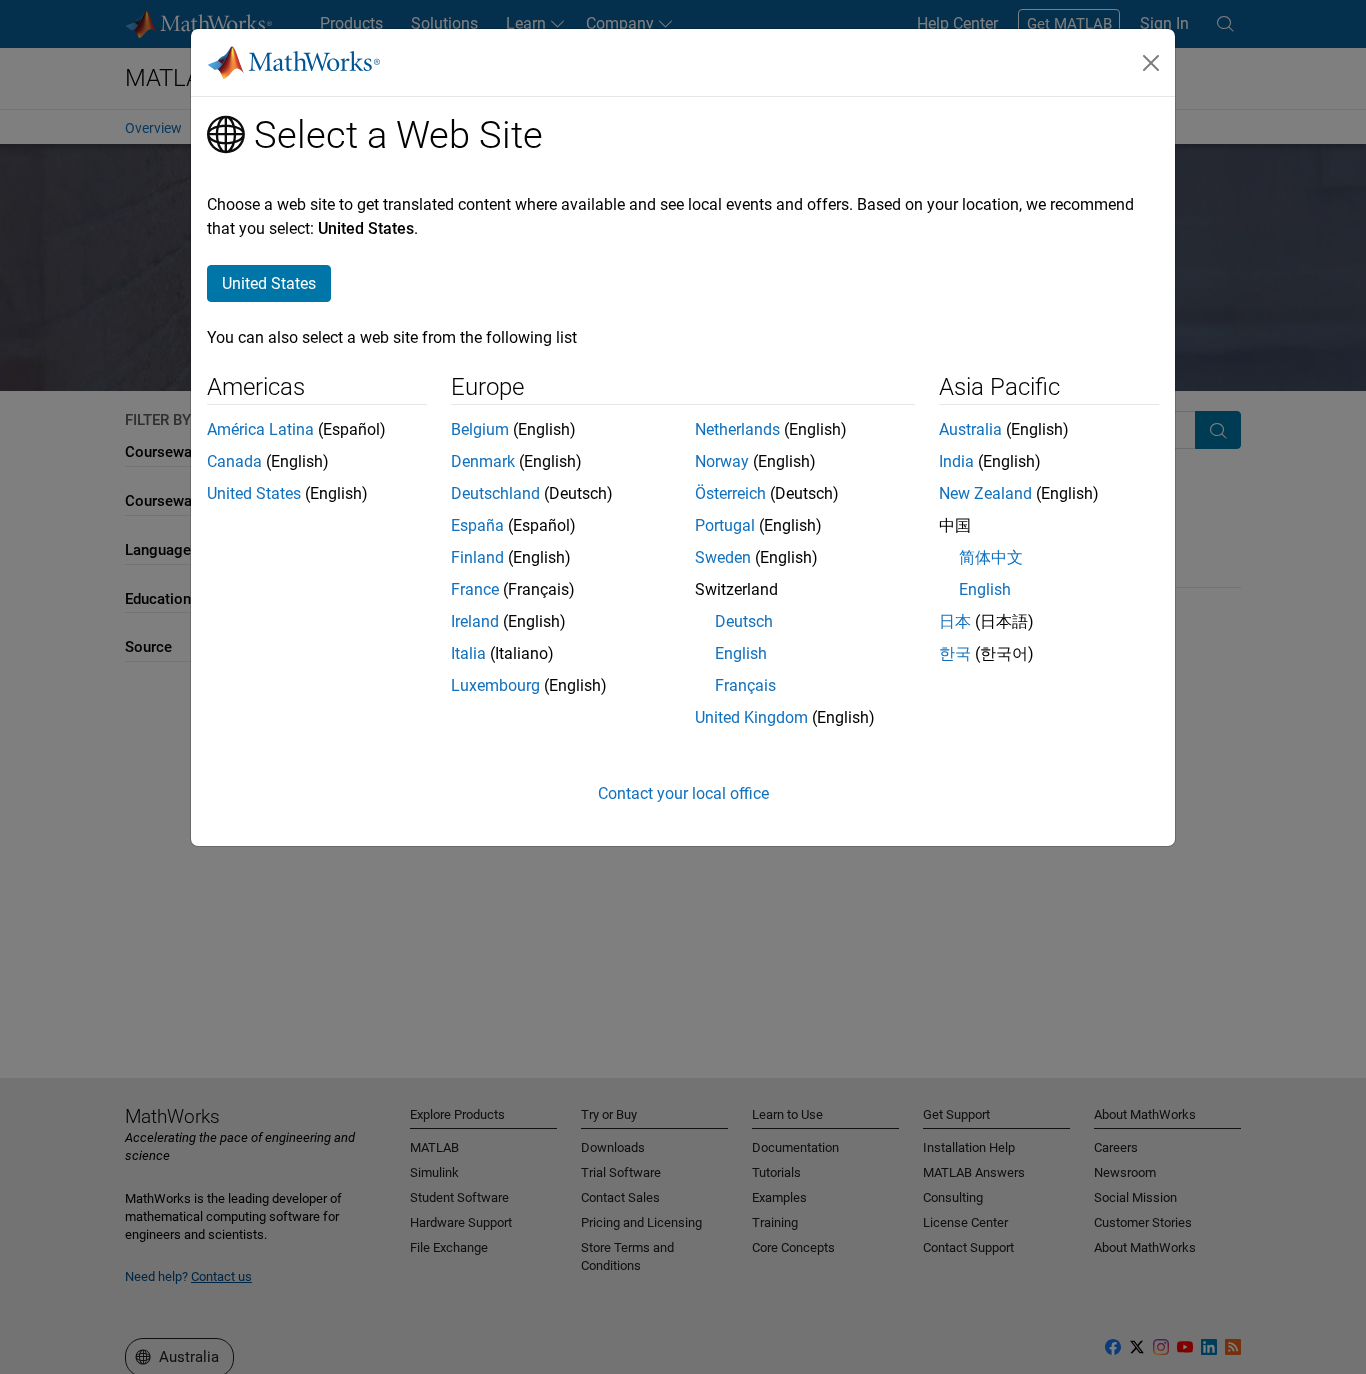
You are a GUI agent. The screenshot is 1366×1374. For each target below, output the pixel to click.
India (956, 461)
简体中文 (991, 557)
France (475, 589)
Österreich (730, 493)
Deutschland (495, 493)
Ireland (475, 621)
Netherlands (737, 429)
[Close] (1151, 63)
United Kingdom (751, 717)
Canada (234, 461)
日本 (955, 621)
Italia (468, 653)
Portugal (725, 525)
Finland (477, 557)
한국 (955, 653)
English (741, 653)
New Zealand (985, 493)
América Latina (260, 429)
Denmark (483, 461)
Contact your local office (683, 793)
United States (254, 493)
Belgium (480, 429)
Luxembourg (495, 685)
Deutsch (744, 621)
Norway (722, 461)
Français (745, 685)
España (477, 525)
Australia (970, 429)
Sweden (723, 557)
